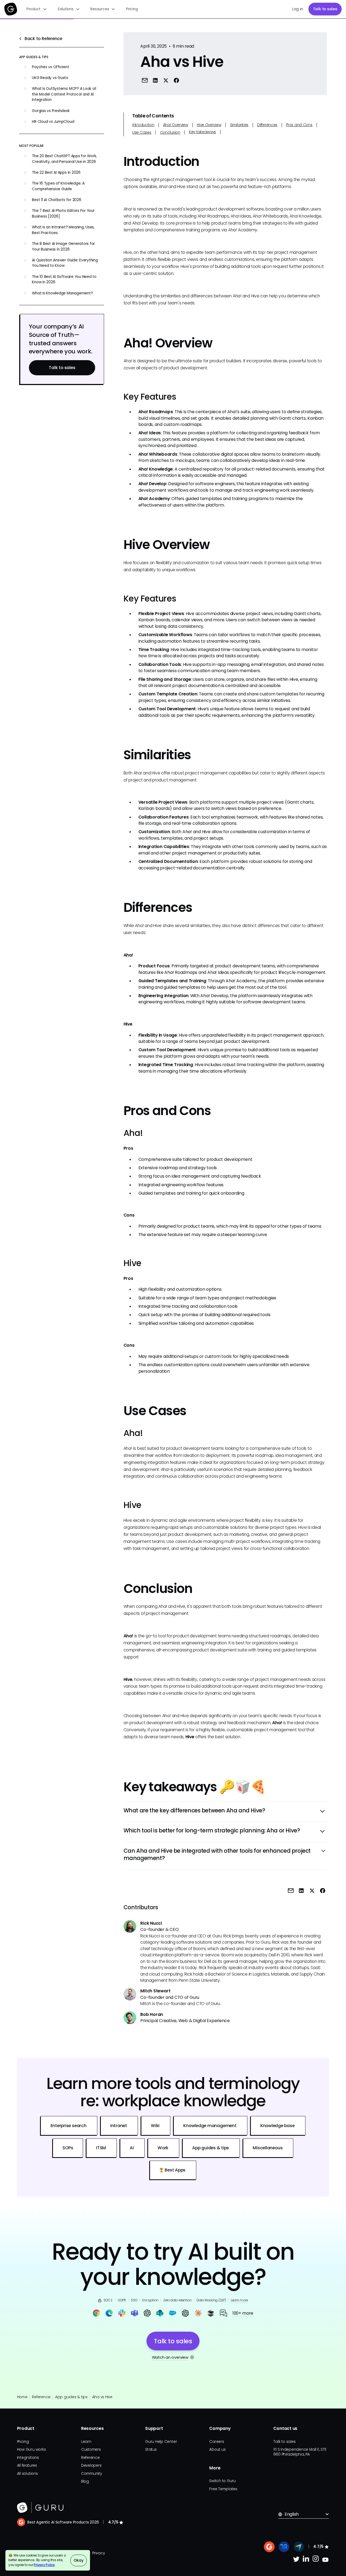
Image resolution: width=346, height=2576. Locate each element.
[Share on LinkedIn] (155, 80)
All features (27, 2465)
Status (151, 2449)
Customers (91, 2449)
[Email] (144, 80)
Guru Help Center (161, 2442)
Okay (78, 2560)
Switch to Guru (222, 2481)
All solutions (27, 2474)
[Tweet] (166, 80)
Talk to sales (325, 9)
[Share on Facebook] (176, 80)
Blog (85, 2481)
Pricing (132, 9)
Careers (217, 2442)
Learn (86, 2442)
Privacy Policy (44, 2565)
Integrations (28, 2458)
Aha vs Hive (102, 2397)
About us (217, 2449)
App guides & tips (71, 2397)
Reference (41, 2397)
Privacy (98, 2553)
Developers (91, 2465)
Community (92, 2474)
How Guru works (31, 2449)
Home (22, 2397)
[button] (37, 9)
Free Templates (223, 2489)
